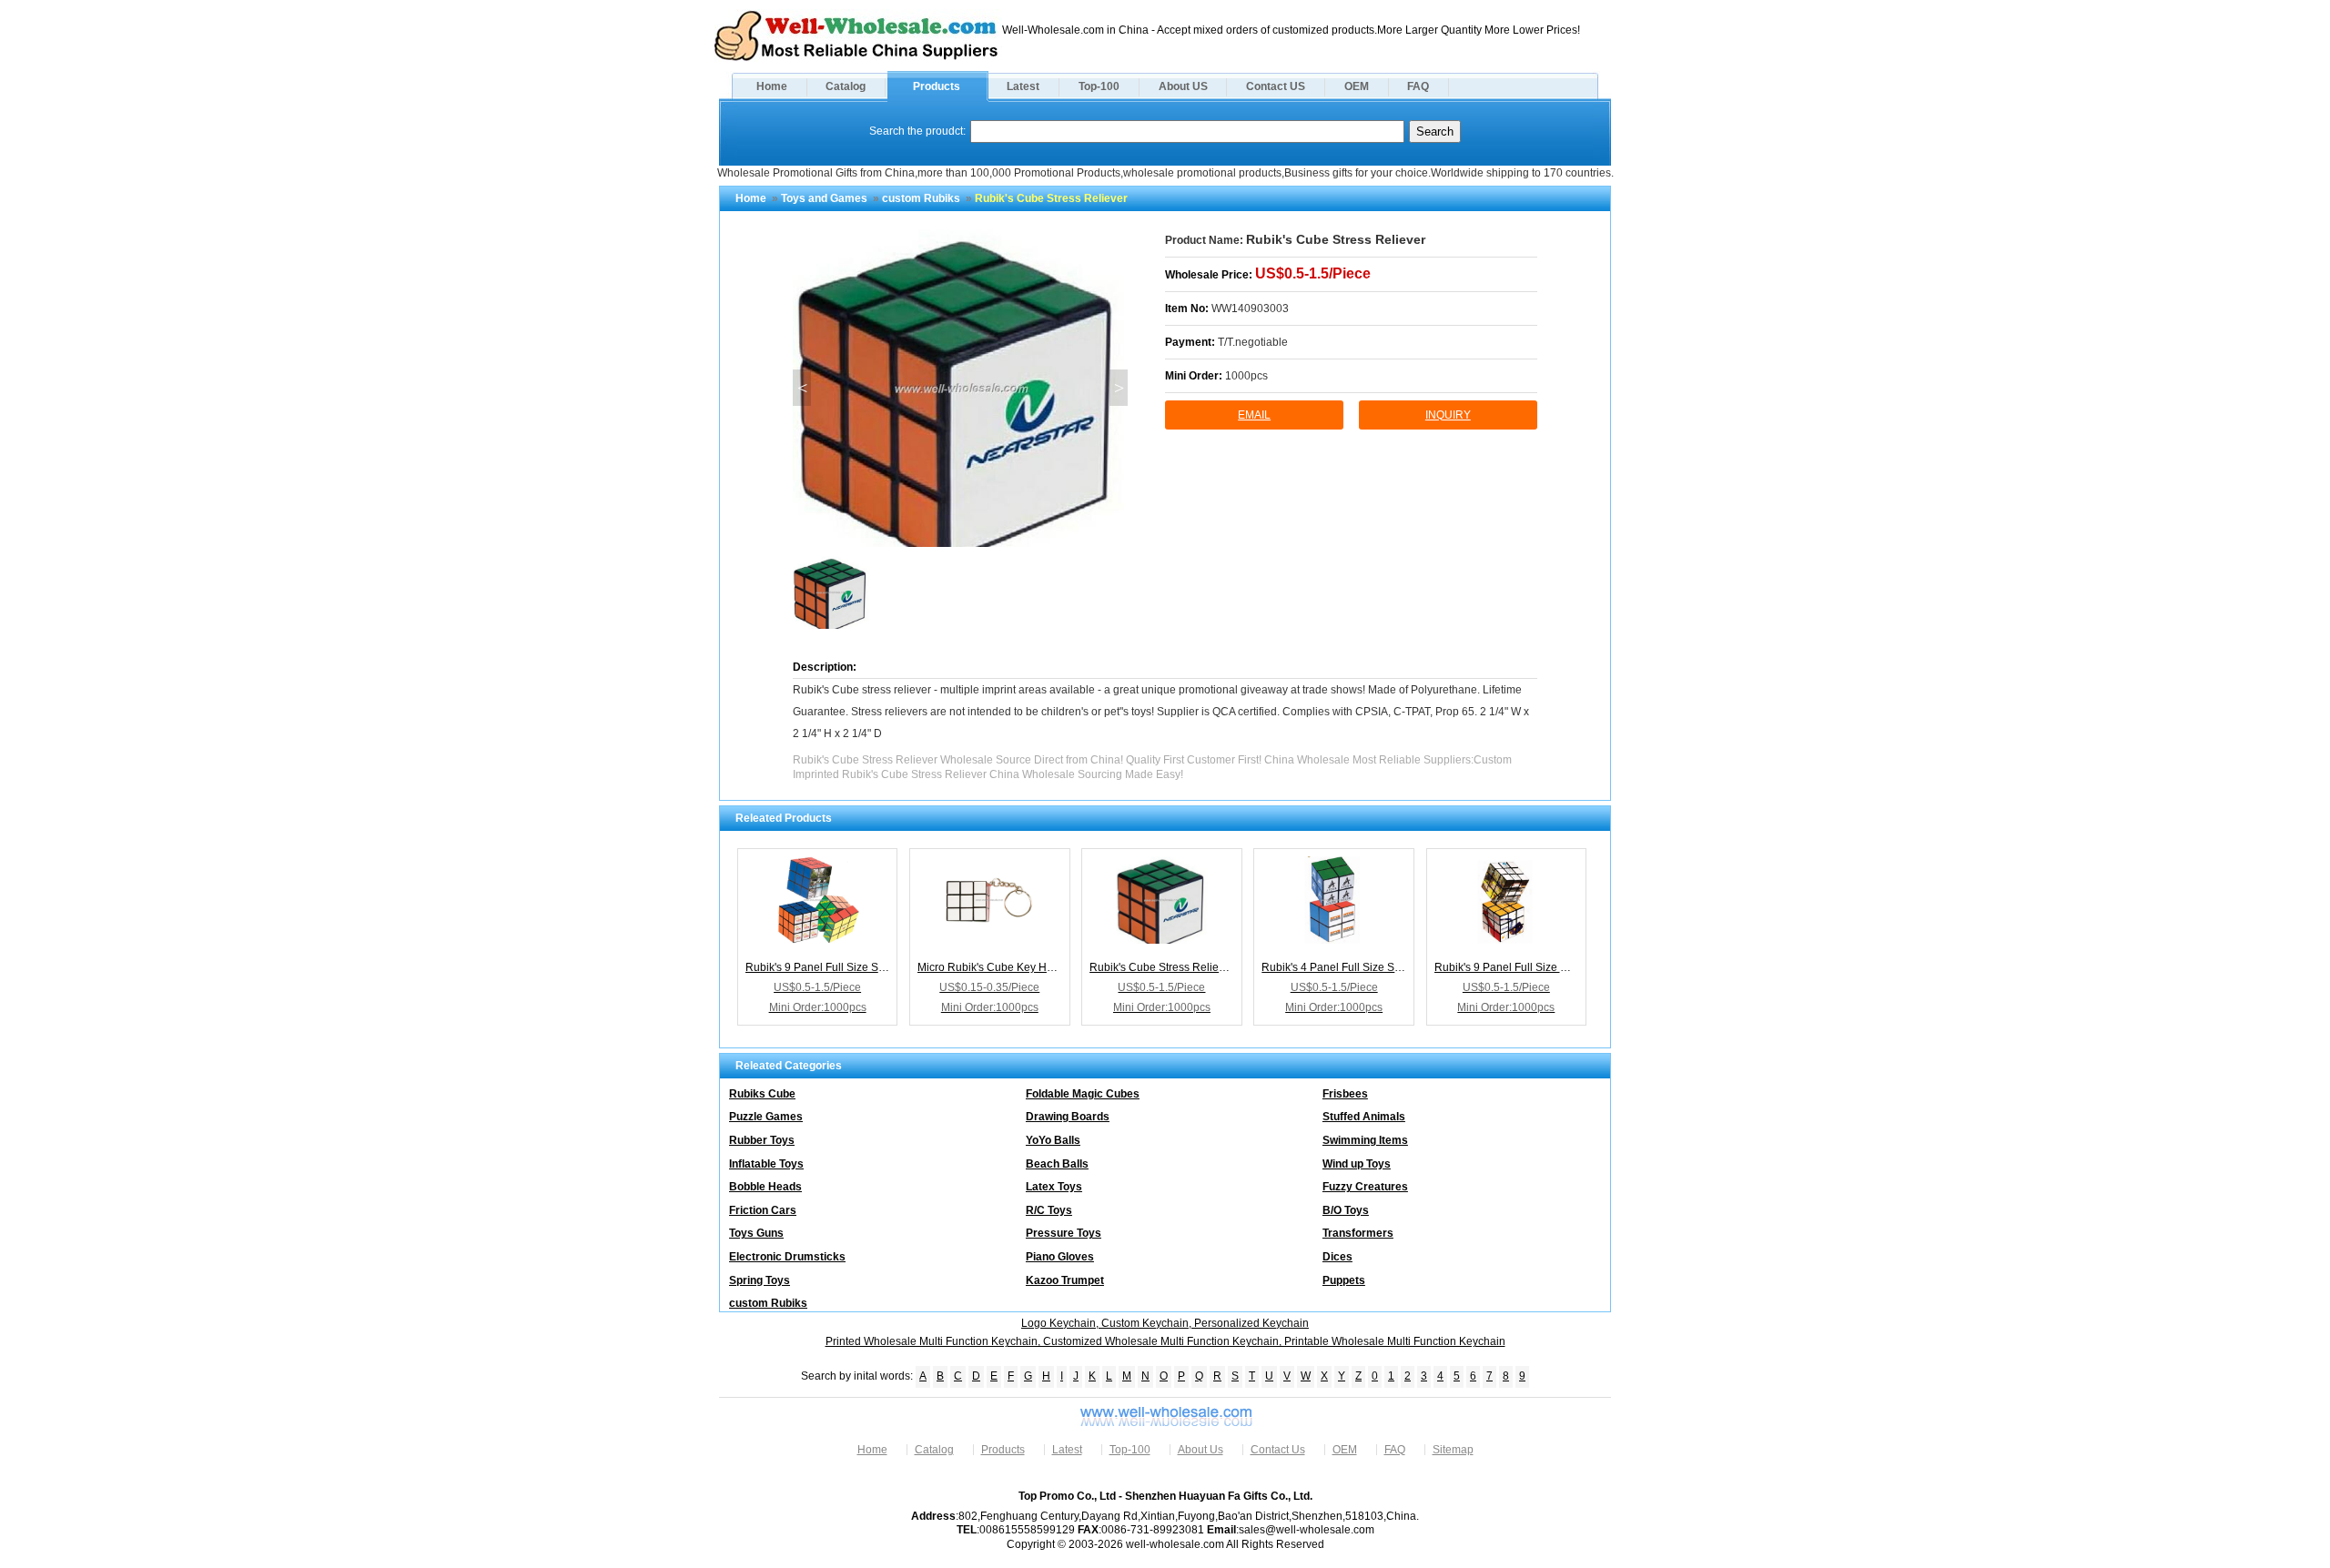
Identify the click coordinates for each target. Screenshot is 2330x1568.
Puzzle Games (766, 1117)
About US (1183, 86)
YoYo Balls (1053, 1140)
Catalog (846, 86)
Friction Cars (763, 1210)
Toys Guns (756, 1233)
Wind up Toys (1357, 1164)
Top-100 (1099, 86)
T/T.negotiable (1253, 342)
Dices (1337, 1257)
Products (937, 86)
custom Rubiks (921, 198)
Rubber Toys (762, 1140)
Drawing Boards (1068, 1117)
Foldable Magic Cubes (1083, 1094)
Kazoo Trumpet (1065, 1280)
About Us (1200, 1450)
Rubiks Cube (762, 1094)
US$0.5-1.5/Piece (1313, 273)
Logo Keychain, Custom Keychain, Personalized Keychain (1165, 1323)
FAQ (1418, 86)
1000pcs (1246, 376)
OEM (1357, 86)
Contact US (1276, 86)
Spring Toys (760, 1280)
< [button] (802, 388)
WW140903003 (1250, 309)
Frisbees (1345, 1094)
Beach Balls (1057, 1164)
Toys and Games (824, 198)
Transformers (1358, 1233)
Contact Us (1278, 1450)
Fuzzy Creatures (1365, 1187)
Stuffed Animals (1364, 1117)
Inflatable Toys (766, 1164)
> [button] (1119, 388)
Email (1254, 415)
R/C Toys (1049, 1210)
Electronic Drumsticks (787, 1257)
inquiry (1448, 415)
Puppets (1344, 1280)
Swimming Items (1365, 1140)
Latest (1023, 86)
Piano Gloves (1060, 1257)
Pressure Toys (1064, 1233)
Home (772, 86)
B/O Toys (1346, 1210)
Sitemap (1453, 1450)
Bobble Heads (765, 1187)
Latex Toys (1054, 1187)
